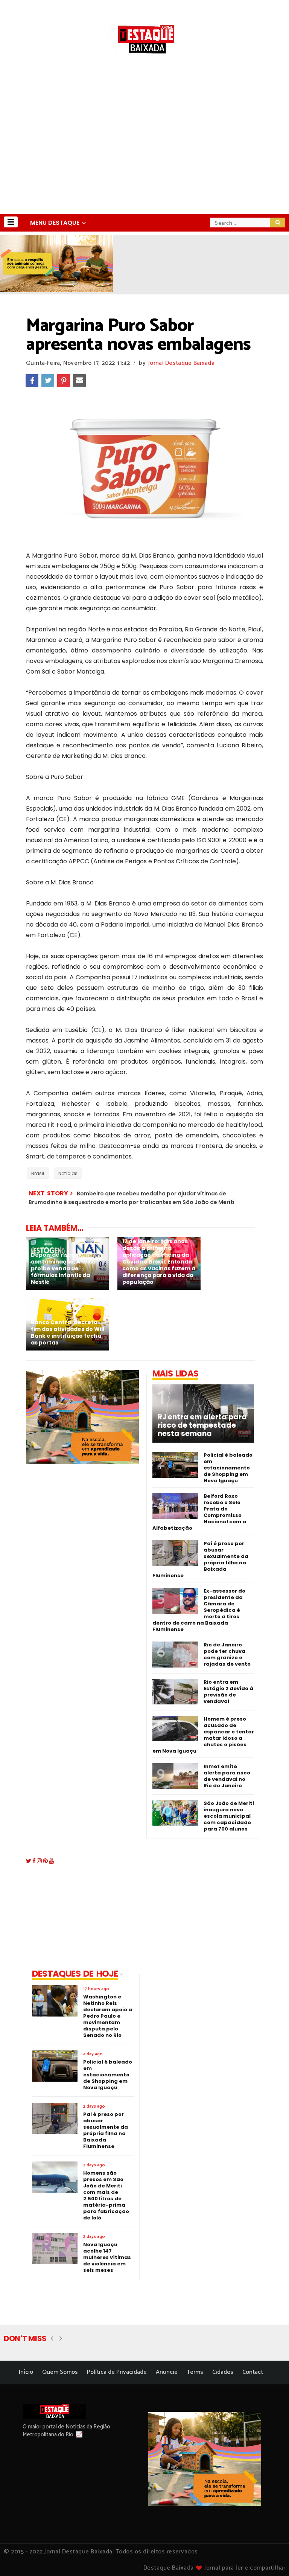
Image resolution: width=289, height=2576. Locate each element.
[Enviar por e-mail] (79, 381)
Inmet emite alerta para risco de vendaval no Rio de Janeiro (227, 1776)
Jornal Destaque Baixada (181, 363)
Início (26, 2372)
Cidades (223, 2372)
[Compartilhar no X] (48, 381)
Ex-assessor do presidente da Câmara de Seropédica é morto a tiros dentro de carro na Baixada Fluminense (199, 1610)
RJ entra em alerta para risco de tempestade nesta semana (202, 1425)
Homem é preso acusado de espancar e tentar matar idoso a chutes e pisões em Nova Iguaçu (203, 1735)
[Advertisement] (144, 157)
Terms (195, 2372)
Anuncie (167, 2372)
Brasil (38, 1173)
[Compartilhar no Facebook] (32, 381)
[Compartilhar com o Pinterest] (64, 381)
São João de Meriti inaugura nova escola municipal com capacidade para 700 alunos (229, 1816)
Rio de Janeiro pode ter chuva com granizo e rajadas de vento (227, 1654)
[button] (11, 222)
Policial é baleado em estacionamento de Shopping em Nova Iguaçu (228, 1468)
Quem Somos (60, 2372)
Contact (253, 2372)
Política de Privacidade (117, 2372)
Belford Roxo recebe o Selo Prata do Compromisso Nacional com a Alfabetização (199, 1512)
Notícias (68, 1173)
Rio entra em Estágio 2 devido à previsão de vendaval (228, 1692)
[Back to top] (270, 2558)
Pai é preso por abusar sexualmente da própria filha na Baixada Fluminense (200, 1559)
